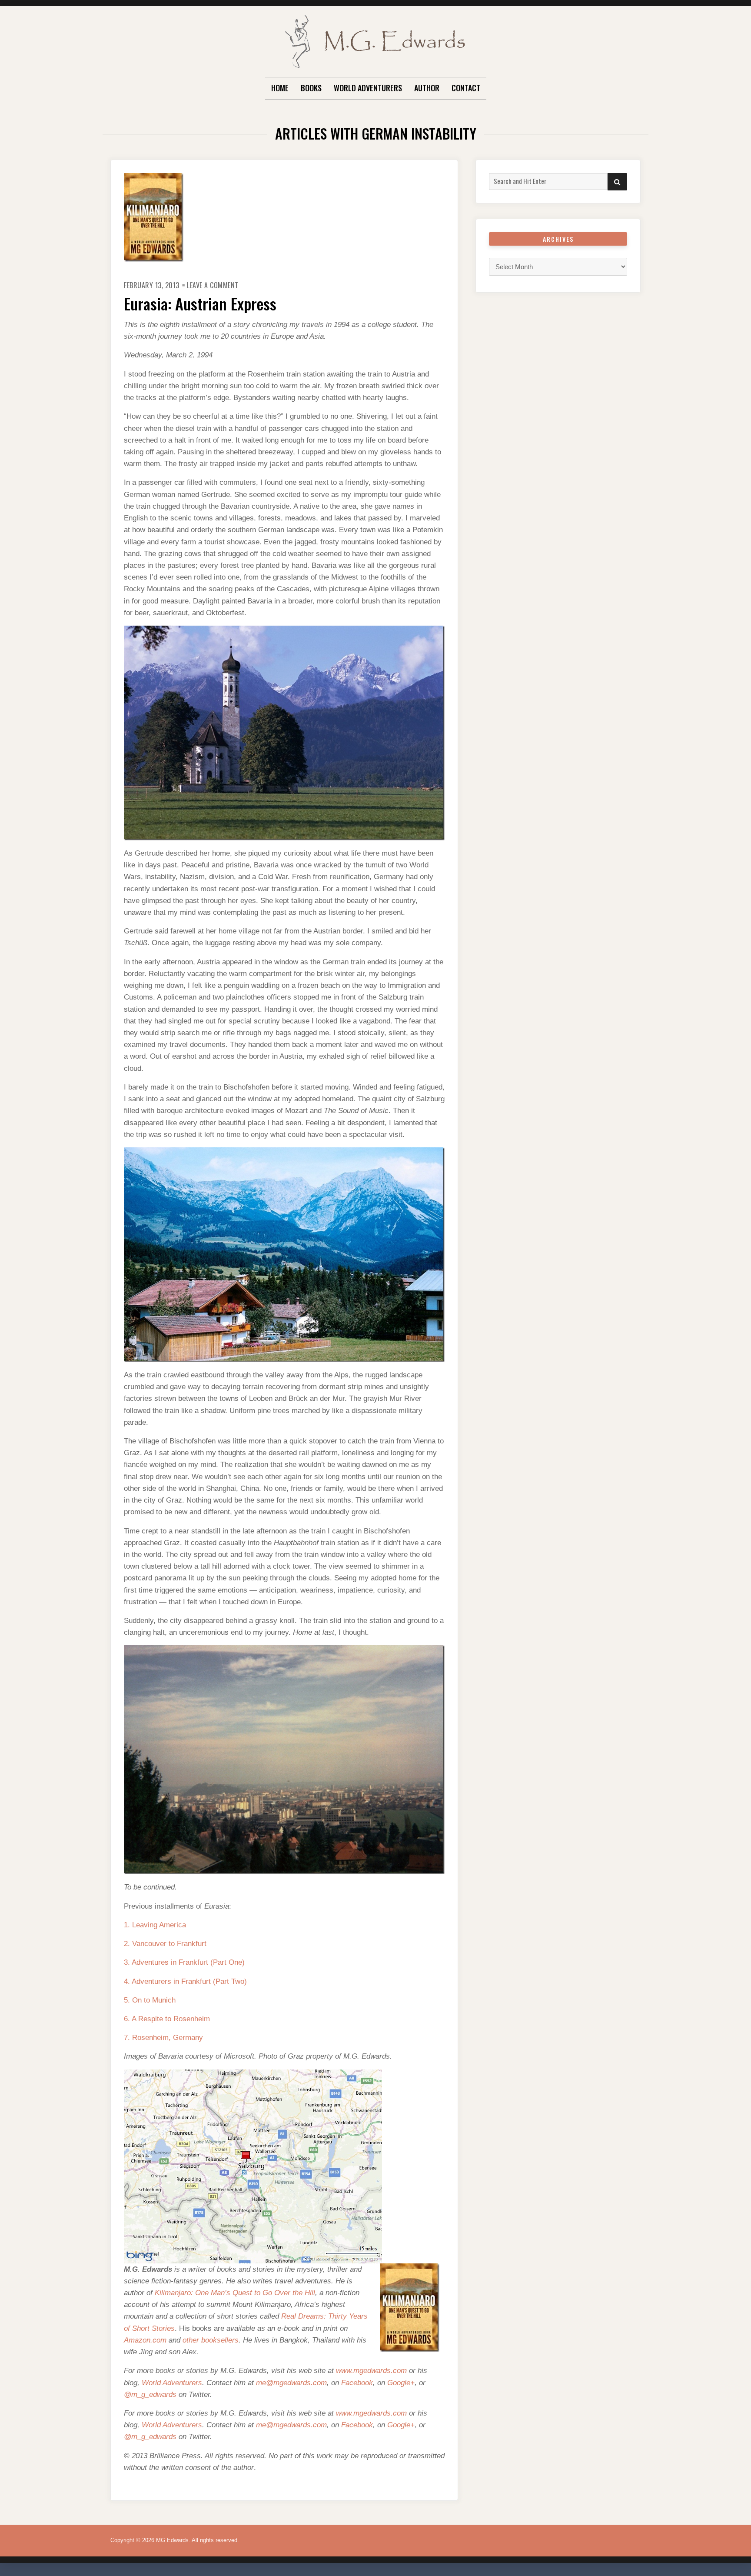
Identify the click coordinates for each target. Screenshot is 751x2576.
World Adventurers (368, 88)
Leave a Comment (213, 285)
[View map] (253, 2166)
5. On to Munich (150, 2000)
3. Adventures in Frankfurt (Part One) (184, 1962)
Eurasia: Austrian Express (200, 303)
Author (427, 88)
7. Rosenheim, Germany (163, 2038)
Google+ (401, 2383)
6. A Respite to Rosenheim (167, 2019)
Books (311, 88)
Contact (466, 88)
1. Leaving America (155, 1925)
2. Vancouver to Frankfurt (165, 1944)
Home (280, 88)
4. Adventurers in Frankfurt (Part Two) (185, 1981)
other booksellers (211, 2340)
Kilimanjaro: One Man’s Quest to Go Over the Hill (235, 2293)
